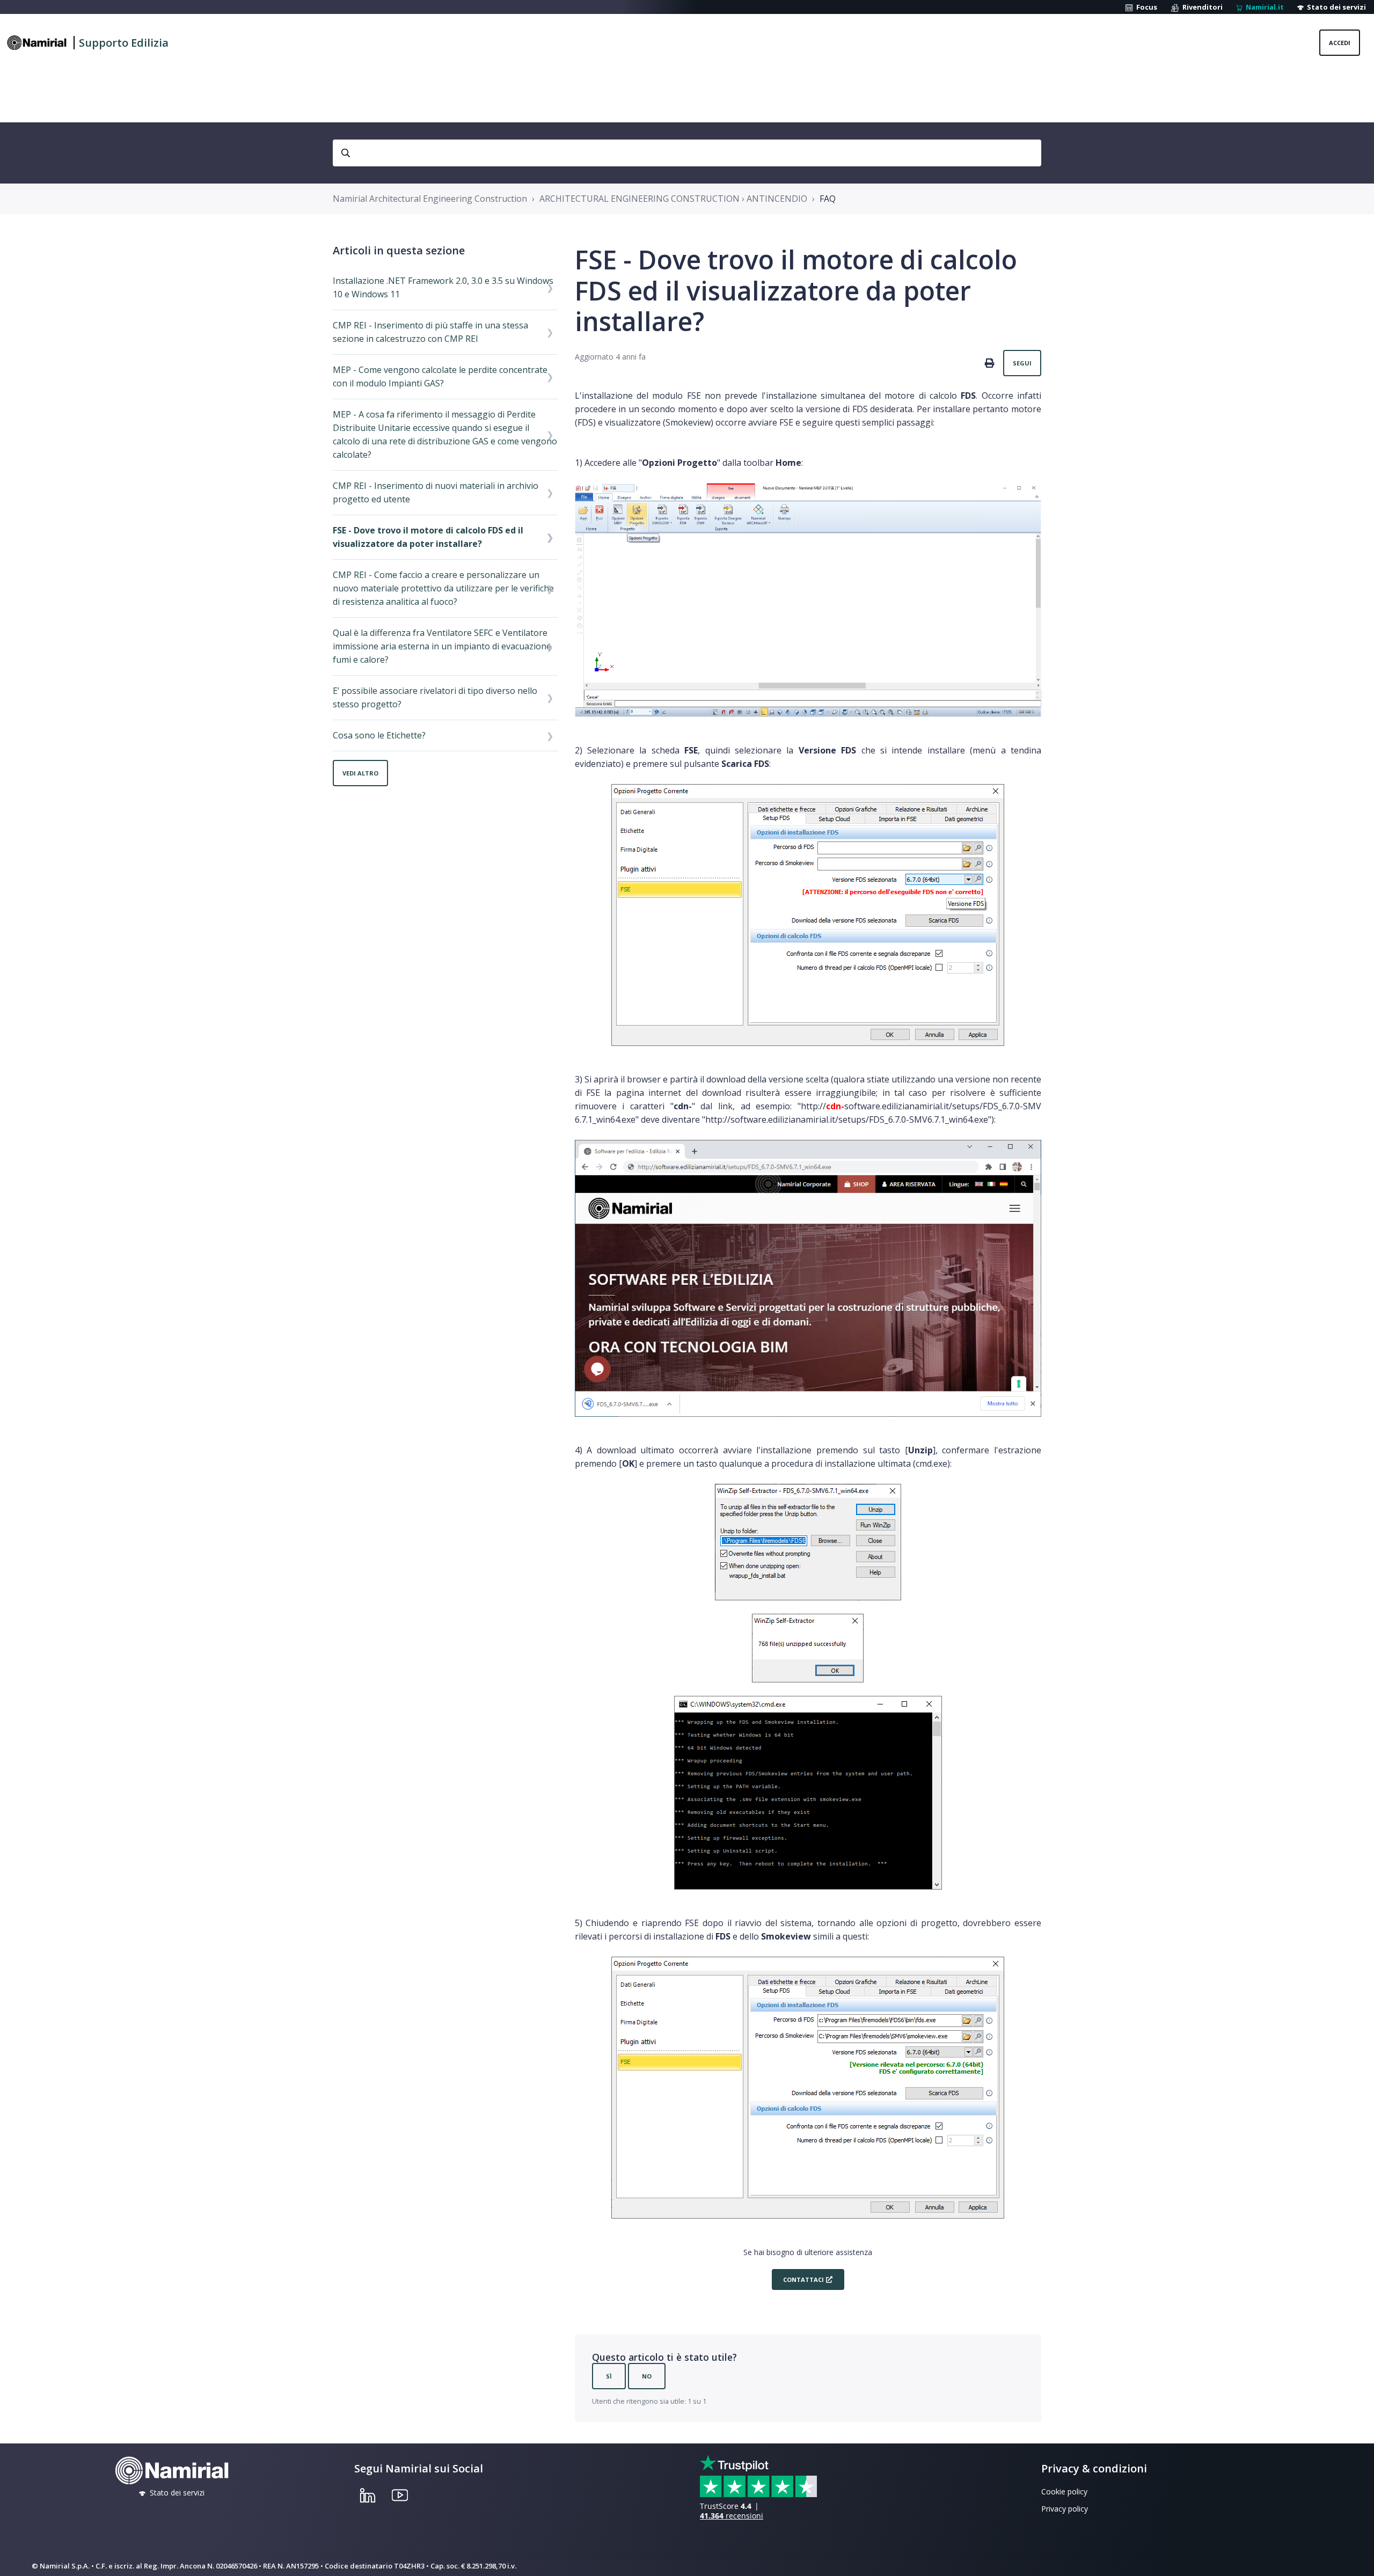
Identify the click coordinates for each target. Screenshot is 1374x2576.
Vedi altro (360, 773)
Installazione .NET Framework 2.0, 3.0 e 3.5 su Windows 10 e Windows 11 (443, 287)
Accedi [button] (1340, 43)
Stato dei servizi (1335, 7)
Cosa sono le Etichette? (379, 735)
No (647, 2376)
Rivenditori (1201, 7)
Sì (609, 2376)
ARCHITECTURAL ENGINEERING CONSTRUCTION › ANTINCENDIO (673, 199)
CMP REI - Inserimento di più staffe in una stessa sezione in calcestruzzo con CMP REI (430, 332)
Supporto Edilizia (124, 43)
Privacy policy (1065, 2509)
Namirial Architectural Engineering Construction (430, 199)
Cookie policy (1064, 2491)
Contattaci (803, 2279)
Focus (1145, 7)
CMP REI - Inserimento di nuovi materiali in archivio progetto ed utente (436, 492)
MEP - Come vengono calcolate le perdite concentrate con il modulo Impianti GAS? (440, 376)
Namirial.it (1263, 7)
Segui (1022, 363)
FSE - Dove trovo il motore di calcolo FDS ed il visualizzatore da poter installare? (428, 537)
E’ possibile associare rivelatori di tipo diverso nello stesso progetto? (435, 697)
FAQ (828, 199)
